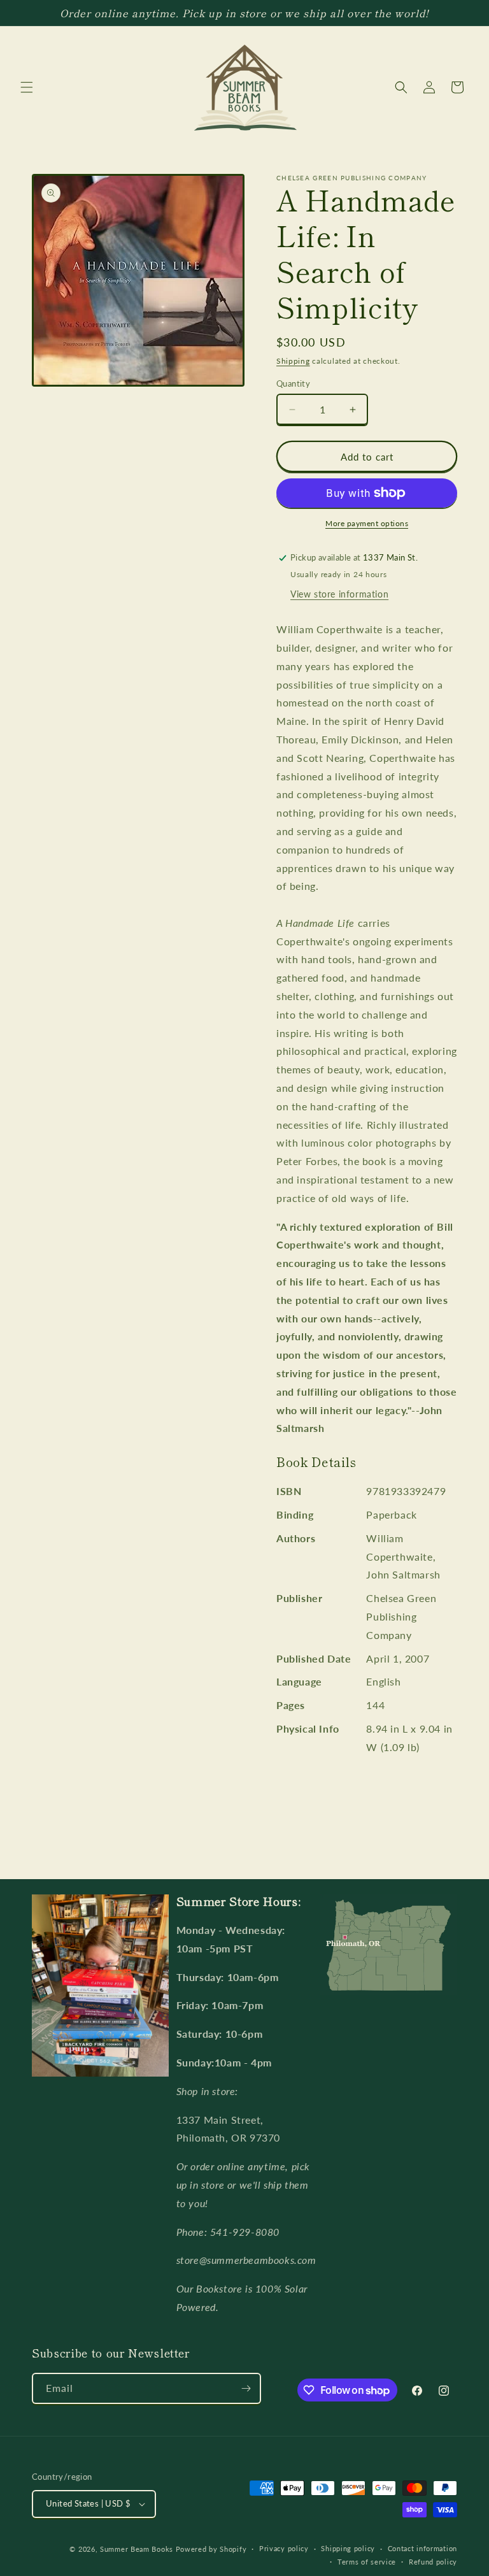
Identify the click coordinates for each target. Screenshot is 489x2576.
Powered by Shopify (211, 2549)
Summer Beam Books (137, 2549)
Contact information (422, 2548)
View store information (339, 594)
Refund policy (433, 2562)
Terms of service (367, 2562)
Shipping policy (348, 2548)
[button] (27, 87)
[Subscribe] (246, 2388)
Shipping (293, 361)
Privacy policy (284, 2548)
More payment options (367, 523)
